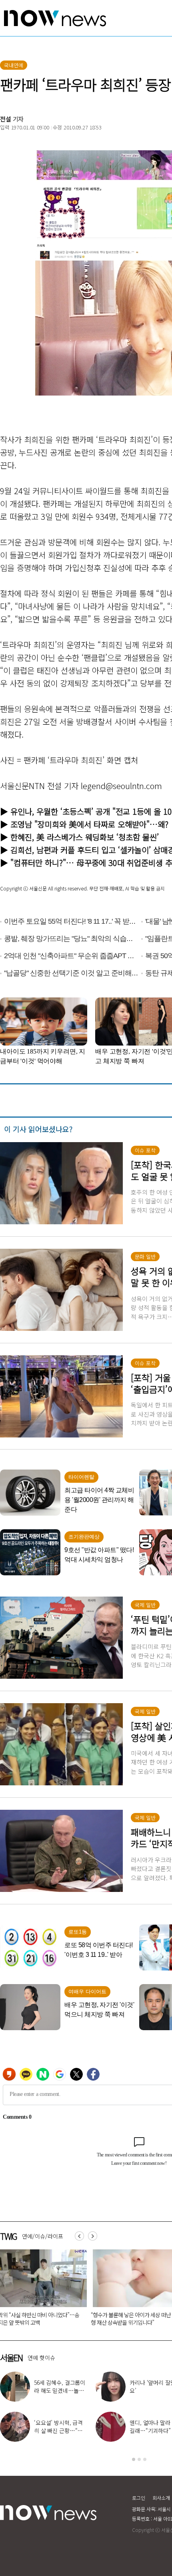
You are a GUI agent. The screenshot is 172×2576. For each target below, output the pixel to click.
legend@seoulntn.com (121, 786)
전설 (6, 119)
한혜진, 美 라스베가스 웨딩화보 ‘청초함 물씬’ (85, 837)
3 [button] (145, 2459)
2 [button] (139, 2459)
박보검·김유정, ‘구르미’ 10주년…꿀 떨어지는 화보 (60, 2431)
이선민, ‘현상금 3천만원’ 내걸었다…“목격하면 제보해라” (60, 2390)
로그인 (139, 2498)
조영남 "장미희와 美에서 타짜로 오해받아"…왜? (89, 824)
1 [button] (134, 2459)
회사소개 (161, 2498)
